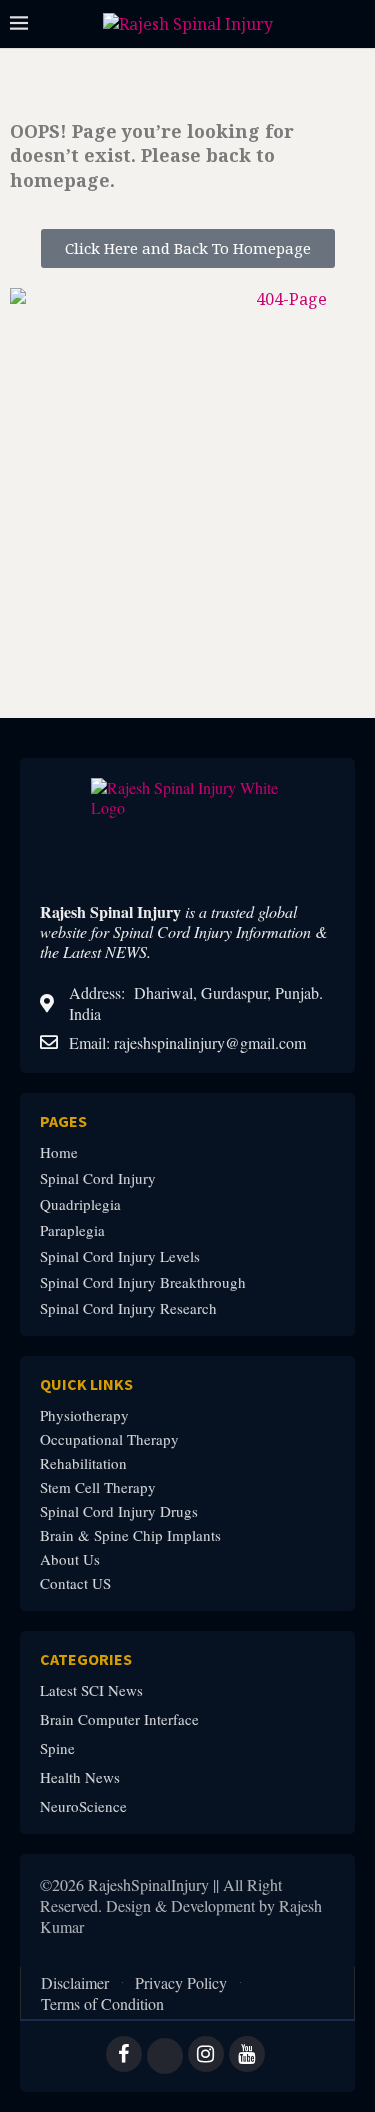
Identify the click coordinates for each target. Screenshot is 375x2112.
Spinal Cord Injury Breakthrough (143, 1282)
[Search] (355, 24)
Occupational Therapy (109, 1439)
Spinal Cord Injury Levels (120, 1256)
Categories (86, 1659)
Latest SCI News (91, 1690)
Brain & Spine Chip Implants (130, 1535)
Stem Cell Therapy (98, 1487)
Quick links (86, 1384)
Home (59, 1152)
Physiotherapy (84, 1415)
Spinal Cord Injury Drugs (119, 1511)
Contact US (75, 1583)
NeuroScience (83, 1806)
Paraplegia (72, 1230)
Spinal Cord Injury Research (128, 1308)
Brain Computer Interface (119, 1719)
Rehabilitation (83, 1463)
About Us (70, 1559)
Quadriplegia (80, 1204)
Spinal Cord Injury (98, 1178)
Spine (57, 1748)
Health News (80, 1777)
